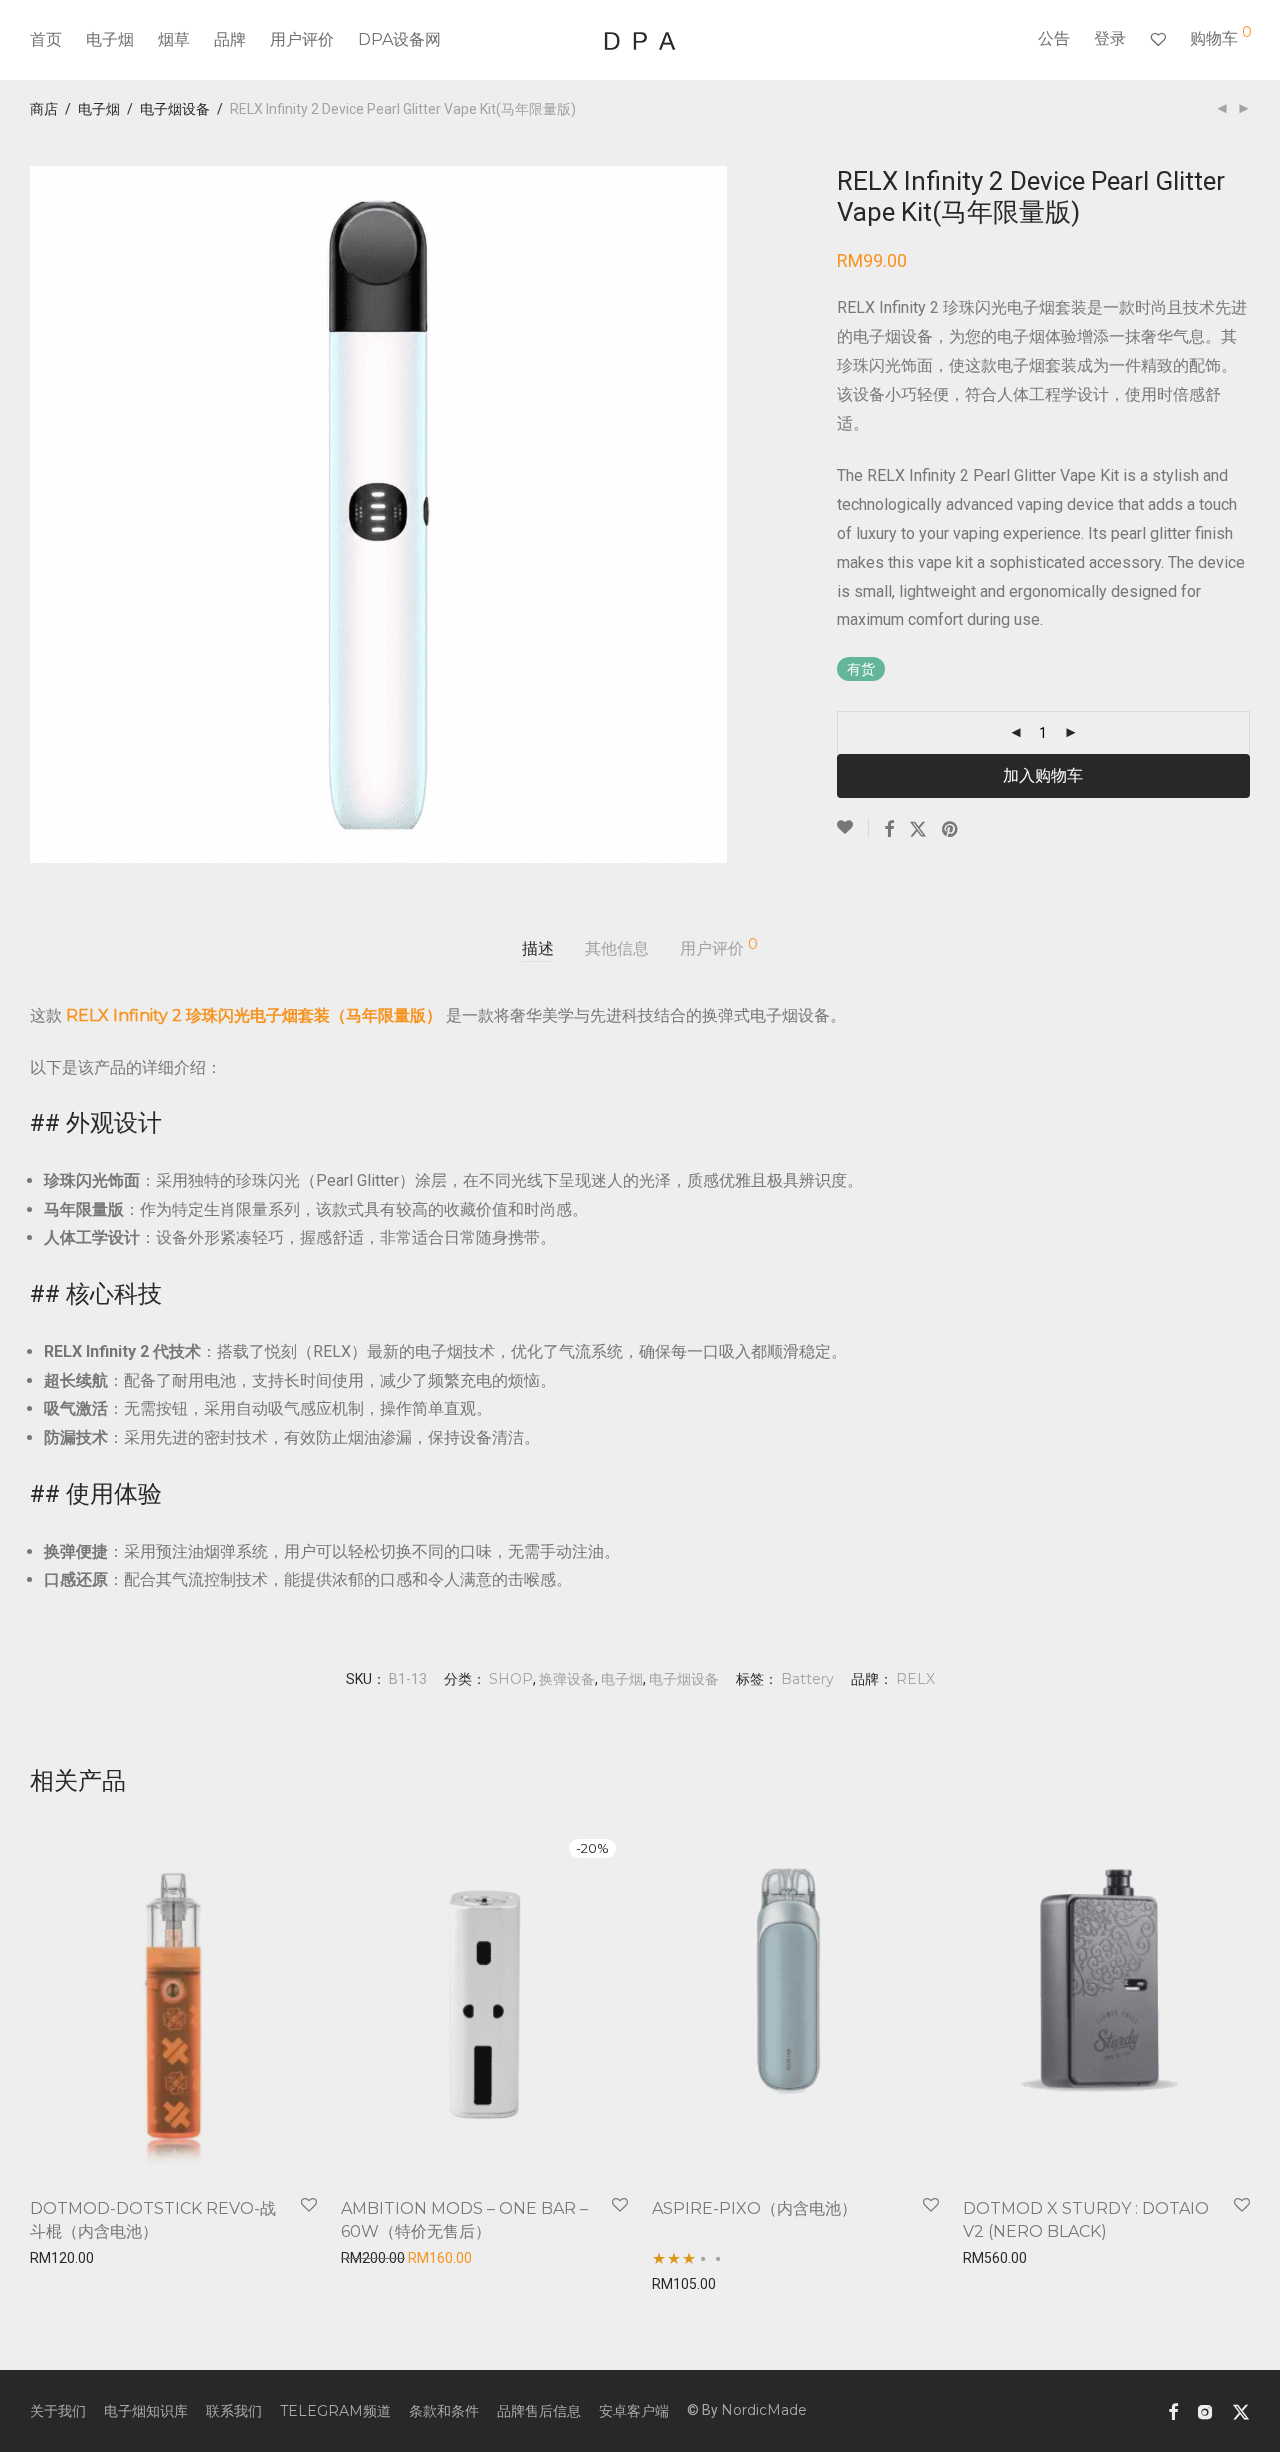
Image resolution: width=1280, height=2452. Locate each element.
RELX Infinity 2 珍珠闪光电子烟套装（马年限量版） (254, 1015)
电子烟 (110, 39)
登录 (1110, 38)
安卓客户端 (634, 2411)
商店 (44, 109)
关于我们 (58, 2411)
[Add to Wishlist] (853, 828)
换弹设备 (567, 1679)
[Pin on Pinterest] (951, 830)
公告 (1054, 38)
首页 (46, 39)
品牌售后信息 (539, 2411)
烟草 (174, 39)
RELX (915, 1679)
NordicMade (764, 2410)
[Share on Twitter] (918, 830)
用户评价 (302, 39)
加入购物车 (1043, 775)
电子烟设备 (175, 109)
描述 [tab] (538, 948)
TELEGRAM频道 (335, 2411)
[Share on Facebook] (889, 830)
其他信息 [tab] (617, 948)
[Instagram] (1205, 2410)
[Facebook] (1173, 2410)
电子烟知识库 (146, 2411)
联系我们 (234, 2411)
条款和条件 (444, 2411)
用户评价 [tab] (719, 947)
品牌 (230, 39)
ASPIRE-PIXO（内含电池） (754, 2208)
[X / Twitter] (1241, 2410)
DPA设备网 (399, 39)
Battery (807, 1679)
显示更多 (52, 2255)
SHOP (511, 1679)
